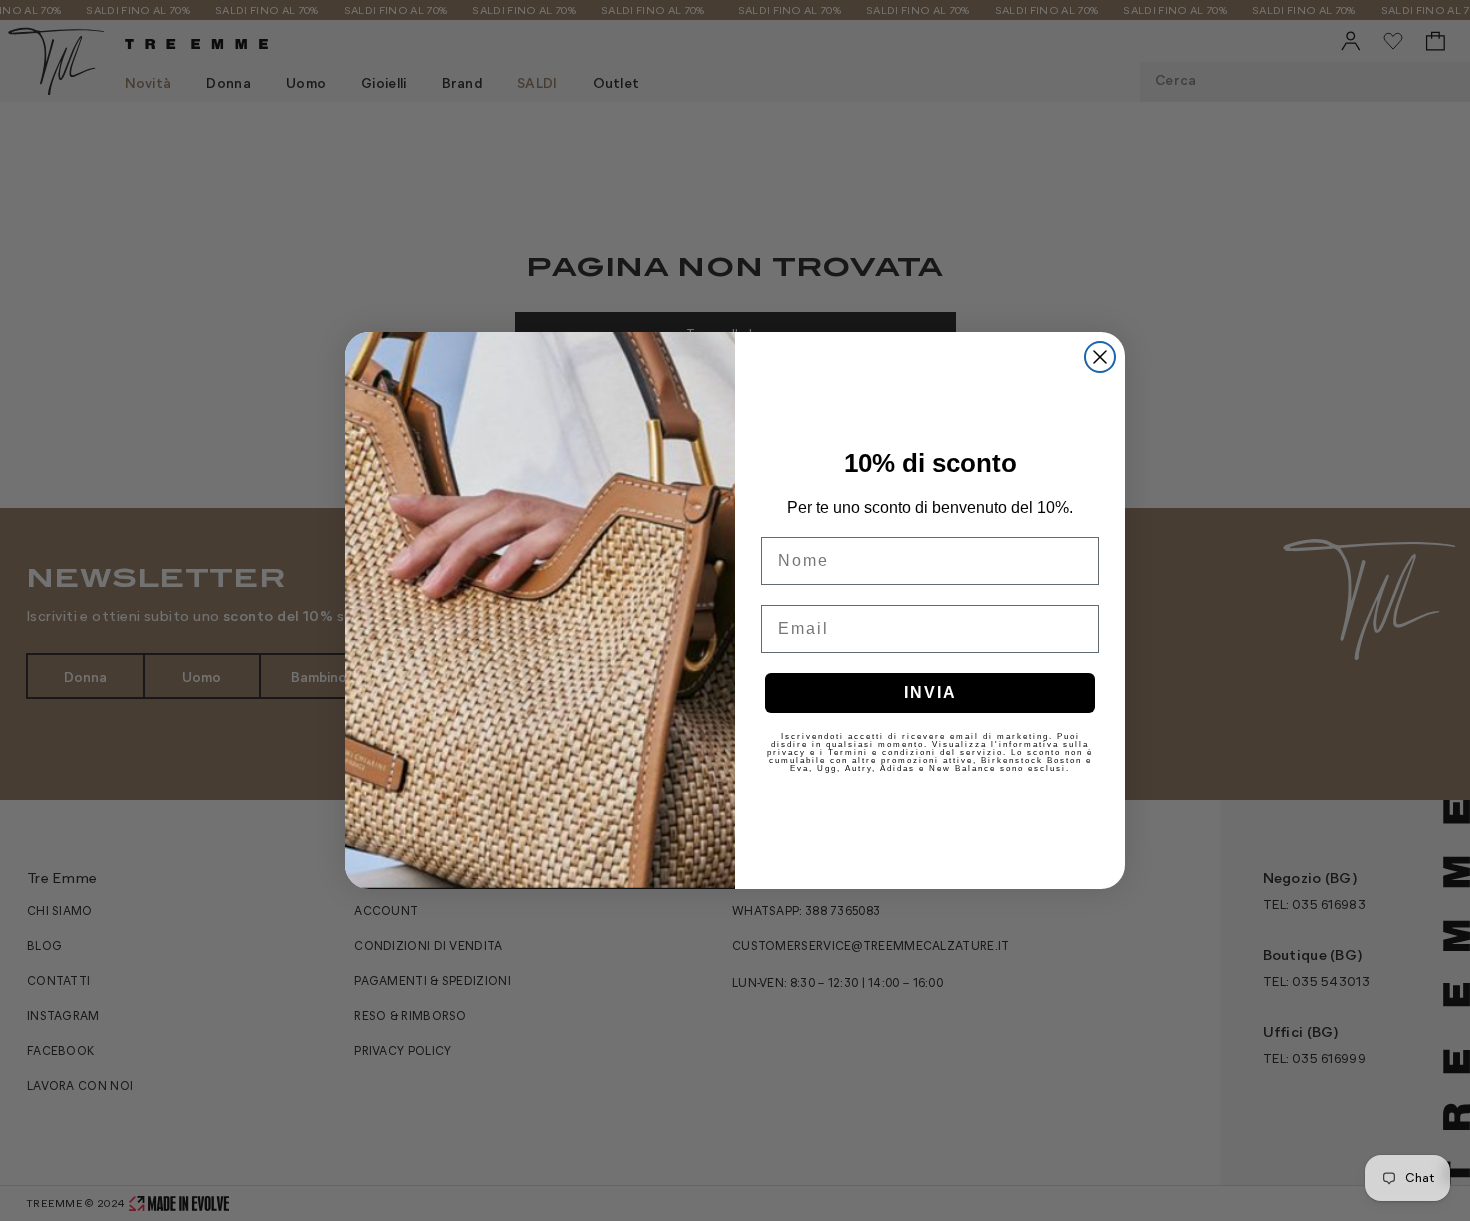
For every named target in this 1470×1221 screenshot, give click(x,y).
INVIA (930, 692)
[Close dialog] (1100, 357)
